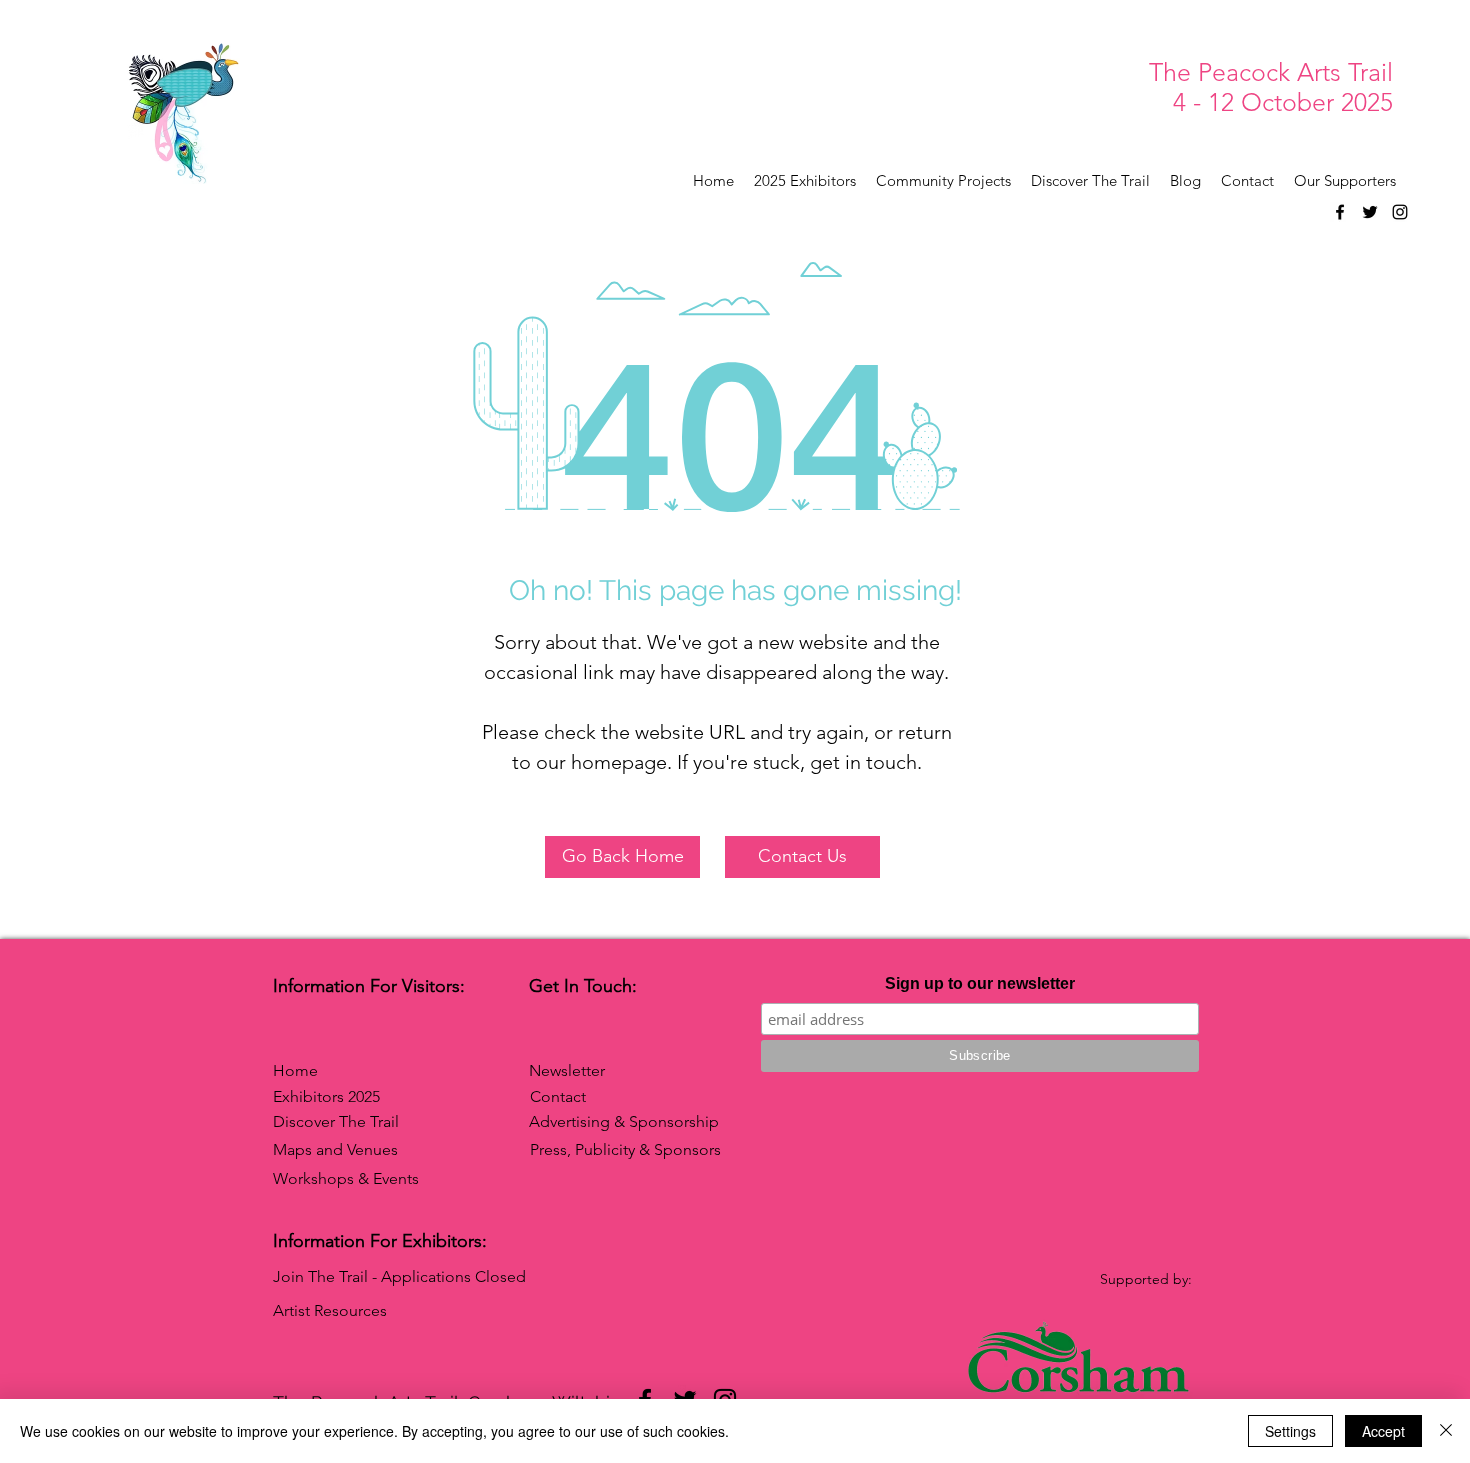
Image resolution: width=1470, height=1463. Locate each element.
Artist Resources (330, 1310)
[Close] (1446, 1431)
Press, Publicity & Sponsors (625, 1149)
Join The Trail (320, 1276)
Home (295, 1070)
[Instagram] (1400, 212)
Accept (1383, 1431)
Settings (1290, 1431)
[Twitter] (1370, 212)
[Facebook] (1340, 212)
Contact (558, 1096)
